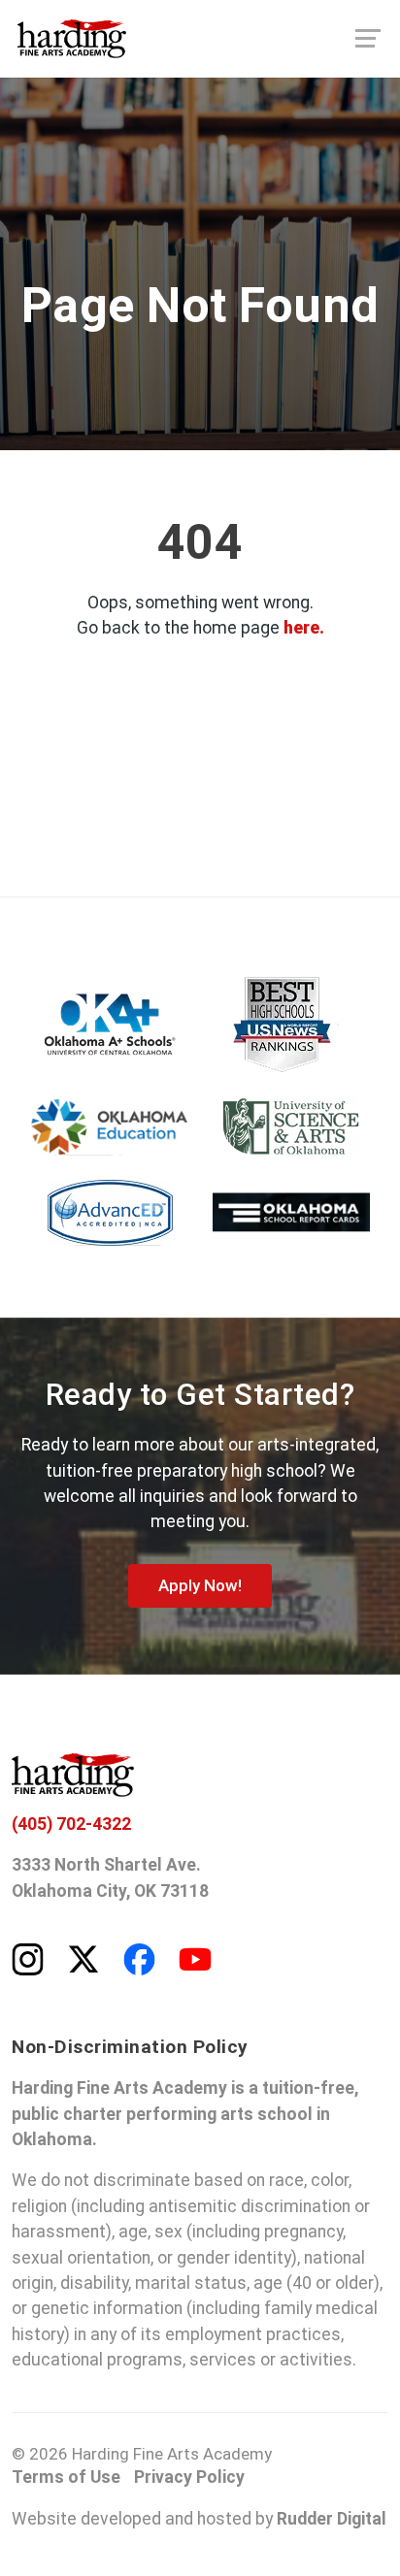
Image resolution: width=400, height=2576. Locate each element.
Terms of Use (66, 2477)
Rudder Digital (332, 2519)
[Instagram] (28, 1958)
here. (304, 628)
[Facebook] (139, 1958)
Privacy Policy (189, 2477)
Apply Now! (200, 1585)
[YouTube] (195, 1958)
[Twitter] (83, 1958)
